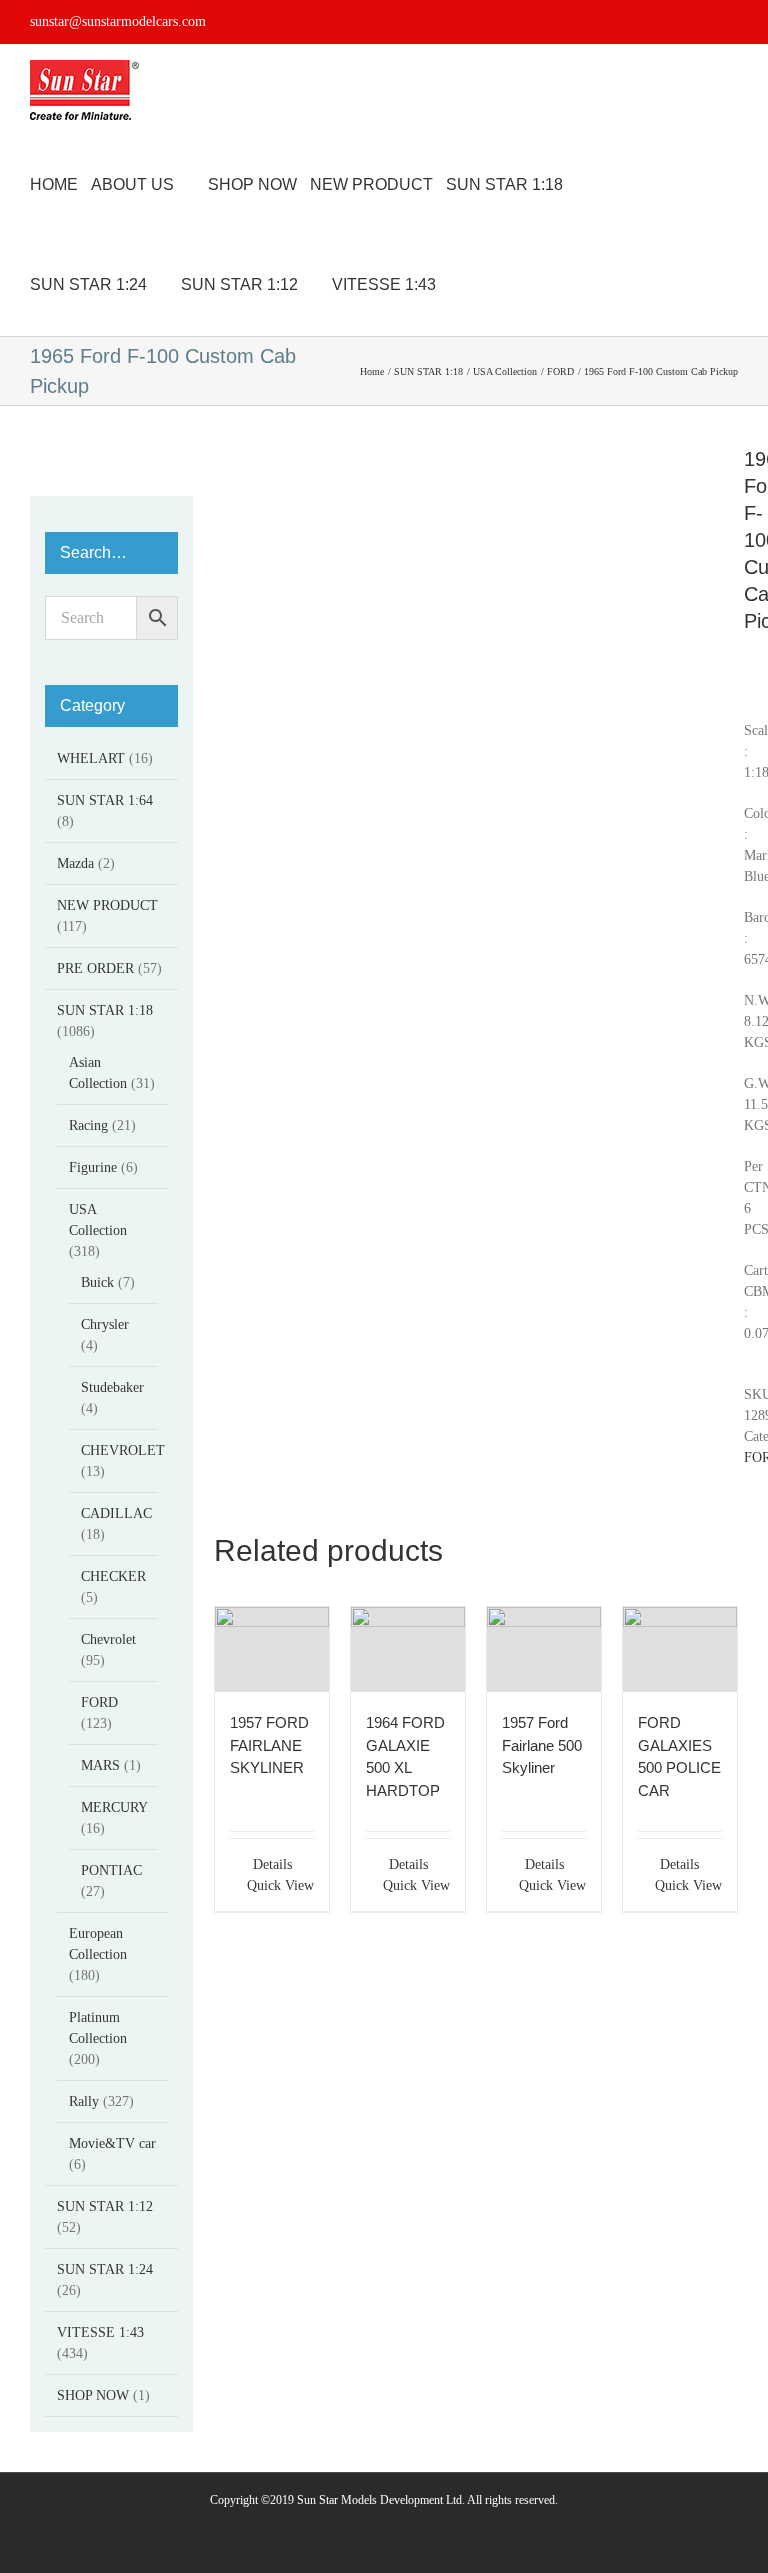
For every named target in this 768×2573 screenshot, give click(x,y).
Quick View (280, 1885)
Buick (97, 1282)
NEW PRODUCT (107, 905)
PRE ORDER (95, 968)
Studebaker (112, 1387)
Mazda (75, 863)
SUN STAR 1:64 (105, 800)
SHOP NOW (93, 2395)
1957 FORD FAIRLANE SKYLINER (269, 1745)
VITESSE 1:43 (100, 2332)
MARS (100, 1765)
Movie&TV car (112, 2143)
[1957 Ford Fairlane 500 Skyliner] (544, 1649)
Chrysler (105, 1324)
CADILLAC (116, 1513)
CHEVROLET (123, 1450)
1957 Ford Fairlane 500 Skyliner (542, 1745)
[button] (510, 285)
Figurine (93, 1167)
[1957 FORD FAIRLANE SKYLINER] (272, 1649)
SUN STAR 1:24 (105, 2269)
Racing (88, 1125)
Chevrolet (108, 1639)
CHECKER (113, 1576)
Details (272, 1864)
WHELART (91, 758)
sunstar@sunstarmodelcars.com (118, 21)
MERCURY (114, 1807)
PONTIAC (111, 1870)
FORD (99, 1702)
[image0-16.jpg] (464, 456)
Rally (84, 2101)
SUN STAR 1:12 (105, 2206)
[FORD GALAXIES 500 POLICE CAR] (680, 1649)
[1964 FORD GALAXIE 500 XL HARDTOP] (408, 1649)
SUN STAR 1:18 (105, 1010)
